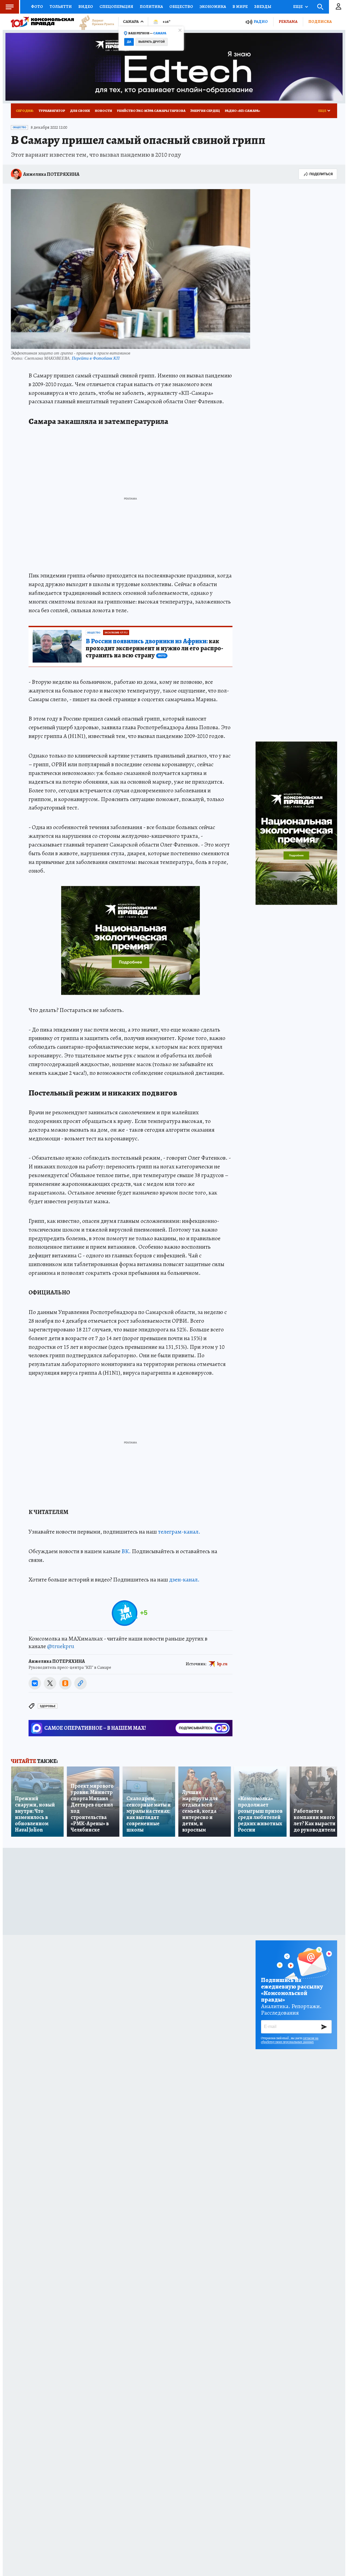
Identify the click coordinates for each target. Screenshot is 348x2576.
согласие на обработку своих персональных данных (290, 2040)
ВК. (126, 1551)
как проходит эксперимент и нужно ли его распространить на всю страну (154, 648)
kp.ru (222, 1664)
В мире (240, 7)
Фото (37, 7)
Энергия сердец (205, 111)
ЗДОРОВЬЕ (48, 1706)
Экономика (213, 7)
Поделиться (321, 174)
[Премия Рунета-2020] (94, 22)
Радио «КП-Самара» (243, 111)
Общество (181, 7)
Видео (86, 7)
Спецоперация (116, 7)
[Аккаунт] (338, 7)
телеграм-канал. (179, 1532)
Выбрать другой (152, 42)
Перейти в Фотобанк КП (96, 358)
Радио (261, 22)
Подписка (320, 21)
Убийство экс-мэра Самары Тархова (151, 111)
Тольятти (61, 7)
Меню (10, 7)
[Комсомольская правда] (42, 22)
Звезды (263, 7)
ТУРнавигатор (52, 111)
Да (129, 42)
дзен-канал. (184, 1580)
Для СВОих (80, 111)
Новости (103, 111)
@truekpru (61, 1646)
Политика (151, 7)
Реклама (288, 21)
